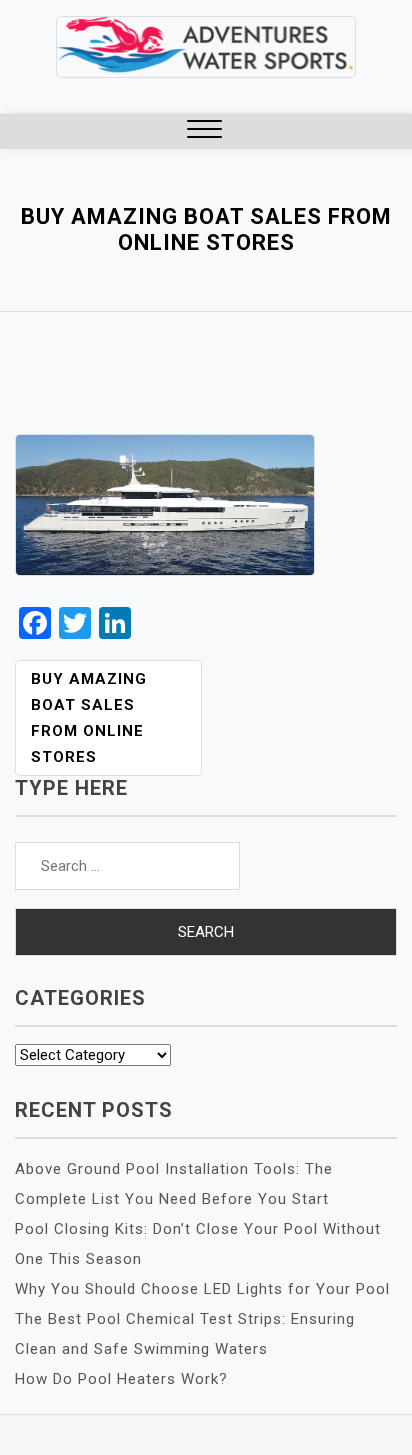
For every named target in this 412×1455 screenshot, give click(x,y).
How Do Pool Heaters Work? (121, 1379)
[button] (204, 131)
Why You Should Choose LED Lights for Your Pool (202, 1289)
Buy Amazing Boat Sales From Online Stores (89, 718)
